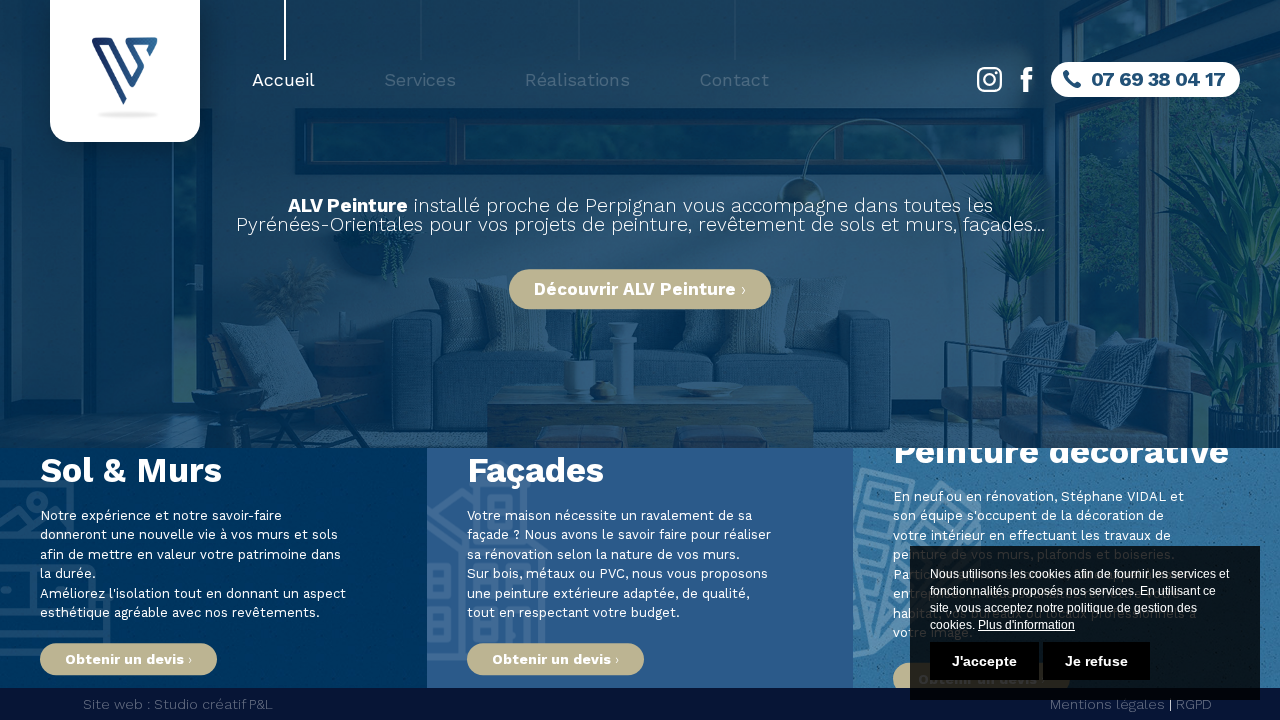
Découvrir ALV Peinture (635, 290)
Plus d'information (1026, 625)
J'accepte (984, 661)
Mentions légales (1107, 704)
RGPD (1194, 704)
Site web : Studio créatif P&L (178, 704)
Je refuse (1096, 661)
